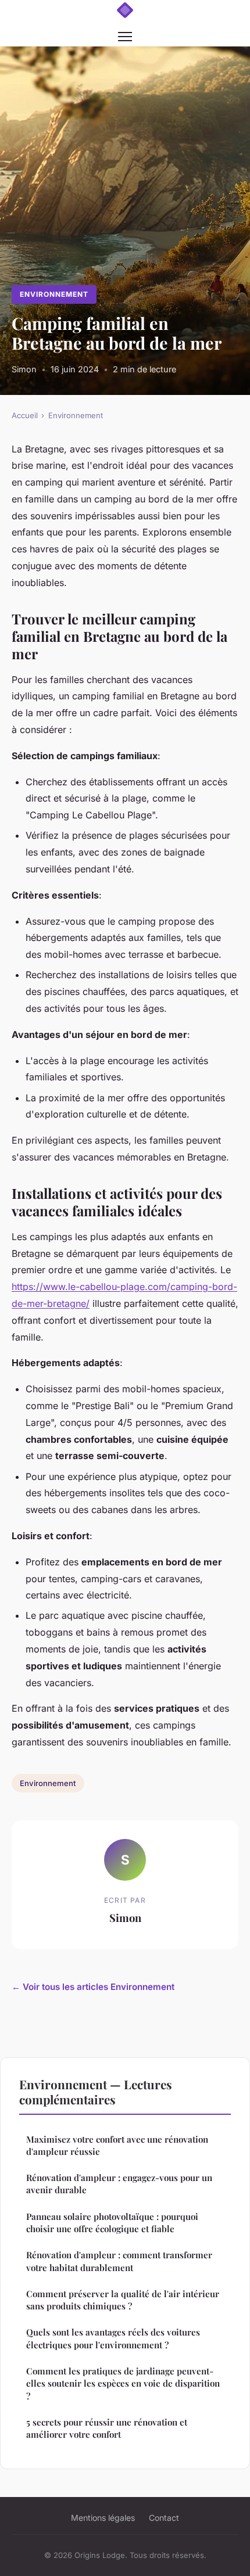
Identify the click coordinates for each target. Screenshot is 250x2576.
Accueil (25, 415)
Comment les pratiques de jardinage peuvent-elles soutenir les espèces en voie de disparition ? (123, 2383)
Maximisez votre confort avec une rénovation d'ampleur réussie (117, 2145)
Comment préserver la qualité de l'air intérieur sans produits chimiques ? (123, 2300)
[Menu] (125, 37)
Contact (164, 2518)
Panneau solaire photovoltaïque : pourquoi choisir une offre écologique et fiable (112, 2223)
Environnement (54, 294)
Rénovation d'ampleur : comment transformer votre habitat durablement (119, 2261)
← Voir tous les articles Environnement (93, 1987)
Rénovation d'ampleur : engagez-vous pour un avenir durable (119, 2184)
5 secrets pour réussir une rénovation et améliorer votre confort (107, 2428)
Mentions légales (103, 2518)
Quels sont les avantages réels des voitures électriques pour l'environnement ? (113, 2338)
